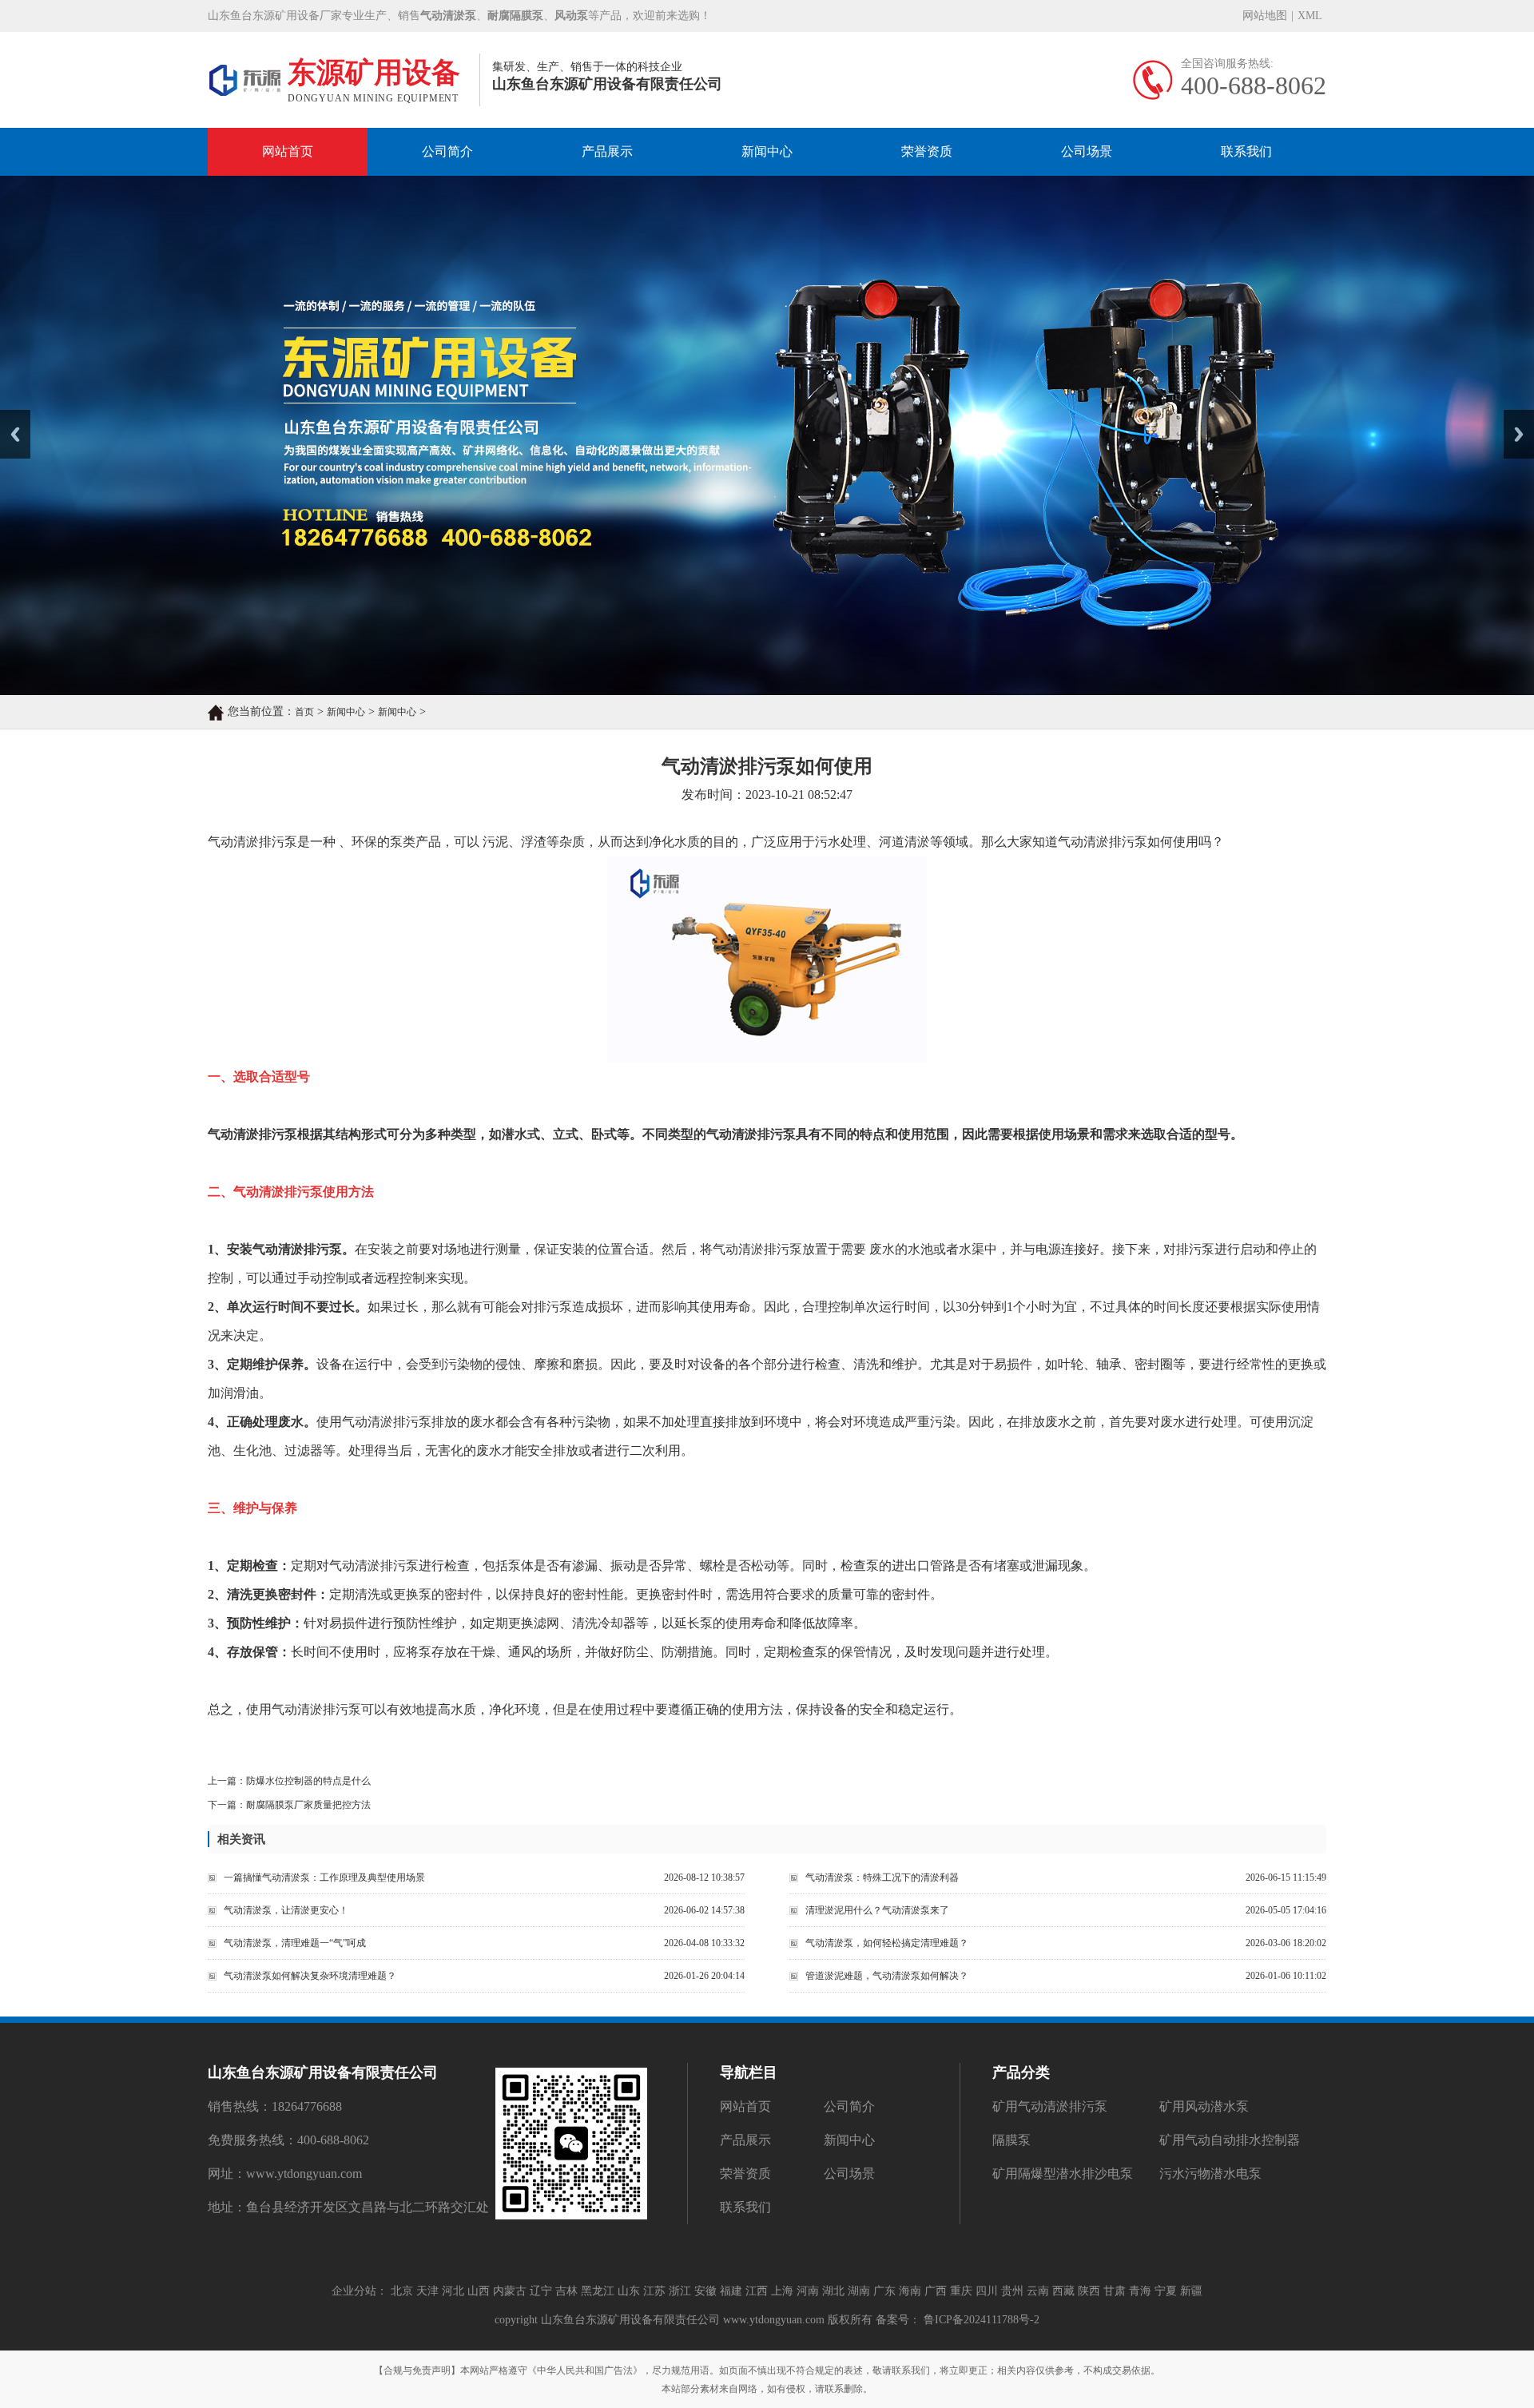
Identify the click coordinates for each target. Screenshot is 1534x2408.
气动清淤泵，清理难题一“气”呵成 (295, 1943)
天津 (427, 2291)
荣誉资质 (927, 151)
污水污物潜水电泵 (1210, 2174)
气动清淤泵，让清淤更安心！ (286, 1910)
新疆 (1191, 2291)
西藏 (1063, 2291)
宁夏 (1166, 2291)
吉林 (566, 2291)
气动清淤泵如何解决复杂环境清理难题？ (310, 1976)
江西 (757, 2291)
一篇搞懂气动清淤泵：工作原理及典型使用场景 (324, 1878)
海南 (910, 2291)
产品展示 (607, 151)
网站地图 (1265, 16)
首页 (304, 712)
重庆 (961, 2291)
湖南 (859, 2291)
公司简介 (447, 151)
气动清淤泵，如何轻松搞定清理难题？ (887, 1943)
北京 (402, 2291)
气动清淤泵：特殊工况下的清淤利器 (882, 1878)
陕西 (1089, 2291)
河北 (453, 2291)
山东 (629, 2291)
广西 (936, 2291)
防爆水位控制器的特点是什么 (308, 1781)
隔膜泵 (1011, 2140)
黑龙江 (598, 2291)
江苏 (654, 2291)
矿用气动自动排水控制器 (1230, 2140)
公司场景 (1087, 151)
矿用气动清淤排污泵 (1050, 2106)
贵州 (1012, 2291)
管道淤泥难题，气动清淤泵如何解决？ (887, 1976)
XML (1310, 16)
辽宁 (541, 2291)
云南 (1038, 2291)
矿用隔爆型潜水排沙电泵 (1063, 2174)
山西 (479, 2291)
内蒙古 (510, 2291)
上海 (782, 2291)
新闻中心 (767, 151)
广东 (884, 2291)
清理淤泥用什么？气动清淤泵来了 (877, 1910)
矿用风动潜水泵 (1204, 2106)
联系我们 (1246, 151)
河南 (808, 2291)
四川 (987, 2291)
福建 (731, 2291)
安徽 (705, 2291)
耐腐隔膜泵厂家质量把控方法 (308, 1805)
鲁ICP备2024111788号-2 (980, 2320)
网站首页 (288, 151)
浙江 (680, 2291)
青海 (1140, 2291)
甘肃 (1115, 2291)
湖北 (833, 2291)
